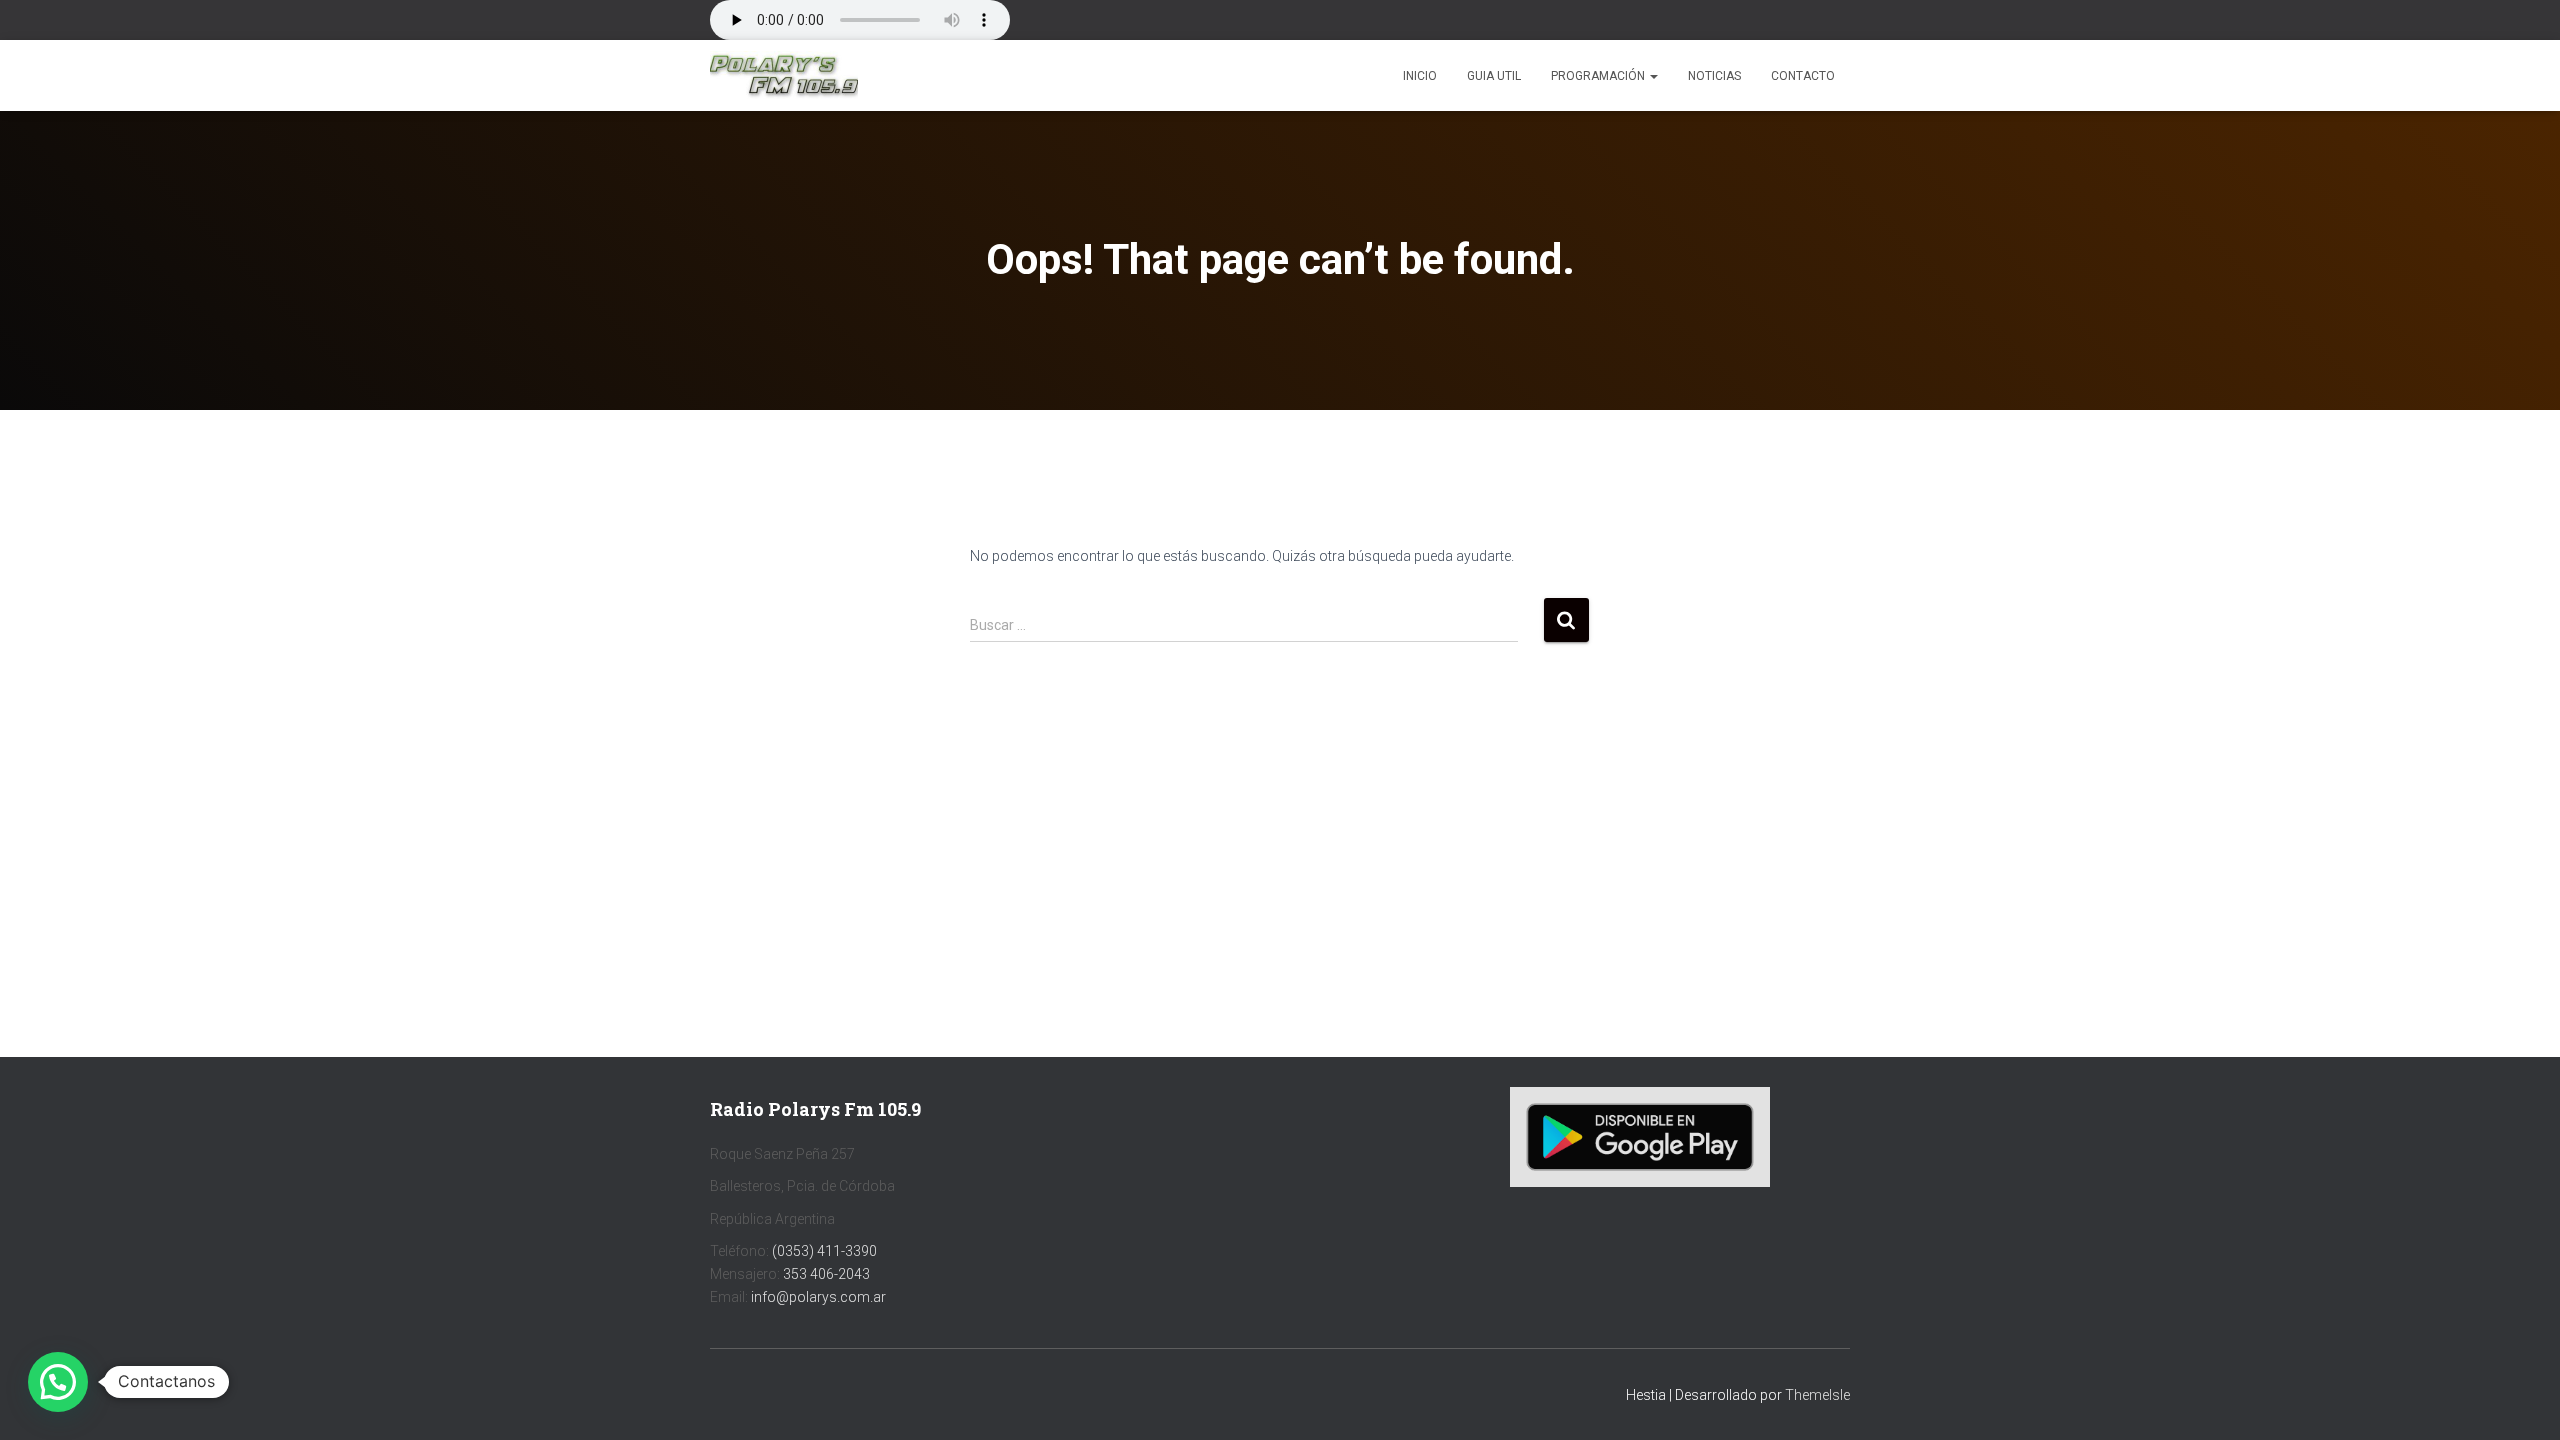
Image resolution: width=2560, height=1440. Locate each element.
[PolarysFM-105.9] (784, 76)
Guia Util (1494, 76)
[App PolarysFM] (1640, 1136)
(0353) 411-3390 (824, 1251)
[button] (1653, 76)
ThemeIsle (1817, 1395)
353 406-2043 (826, 1274)
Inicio (1420, 76)
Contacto (1803, 76)
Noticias (1714, 76)
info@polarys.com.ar (818, 1297)
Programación (1599, 76)
